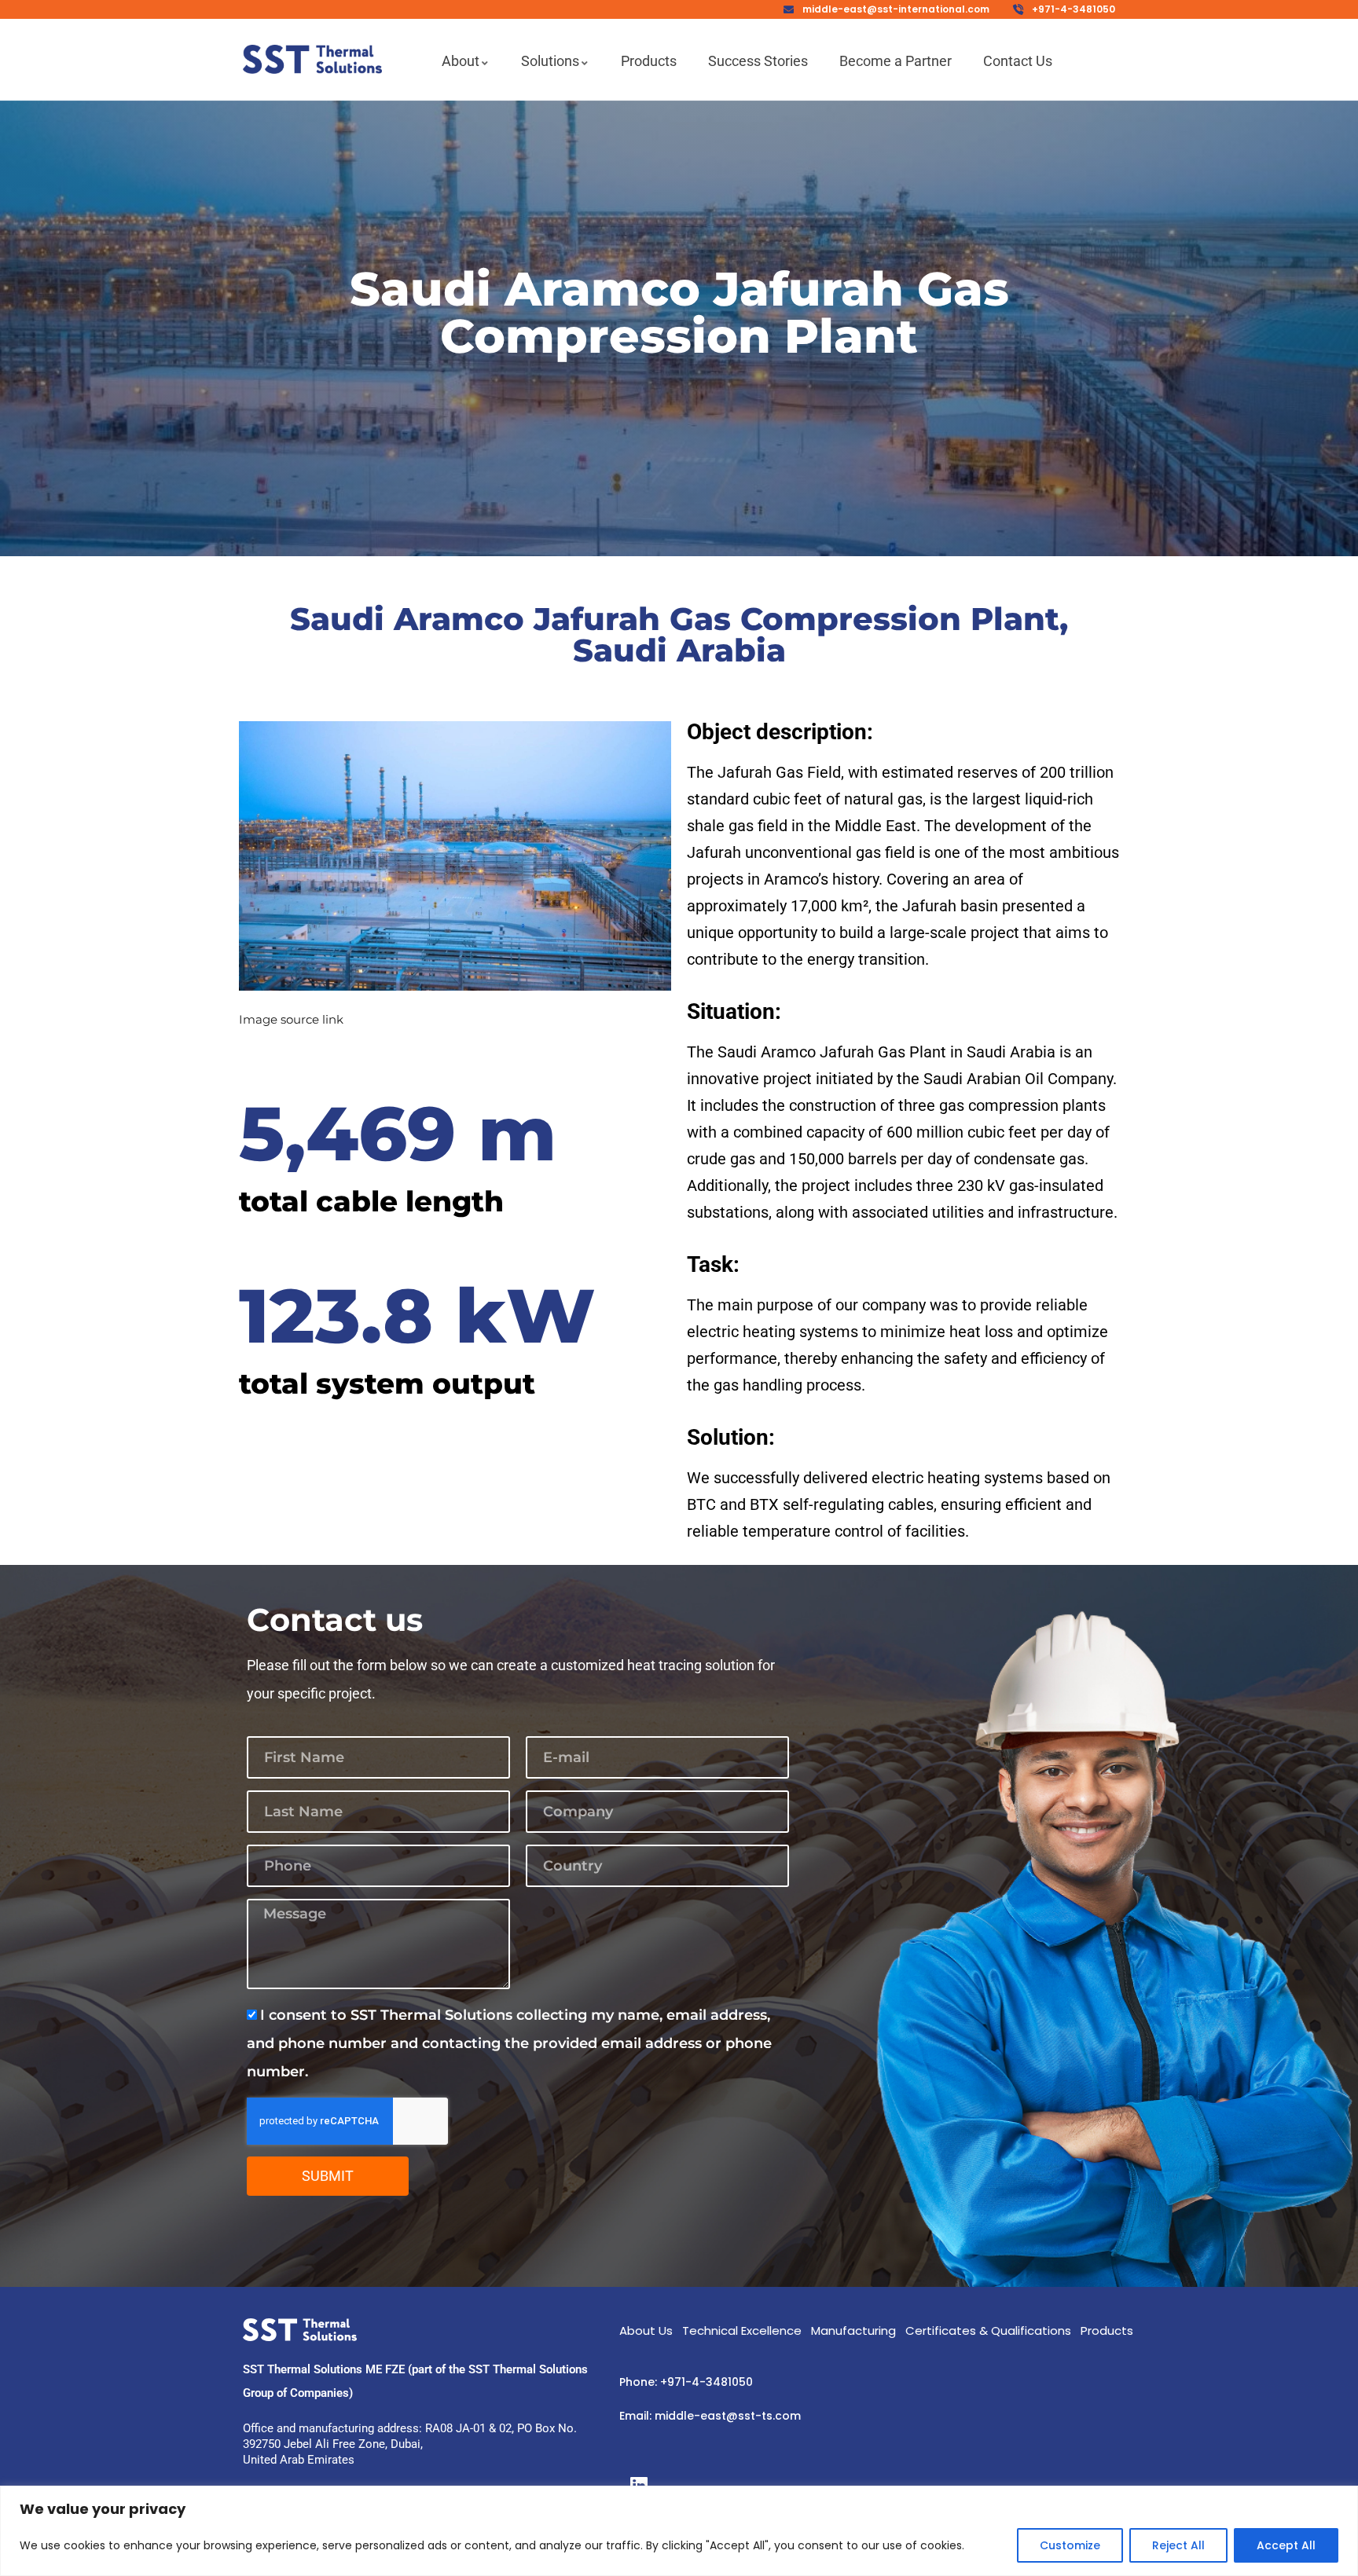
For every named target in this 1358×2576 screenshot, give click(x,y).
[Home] (312, 59)
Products (1107, 2330)
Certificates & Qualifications (988, 2330)
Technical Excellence (742, 2330)
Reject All (1178, 2545)
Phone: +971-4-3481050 (686, 2382)
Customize (1070, 2545)
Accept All (1286, 2545)
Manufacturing (853, 2330)
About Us (646, 2330)
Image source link (291, 1019)
